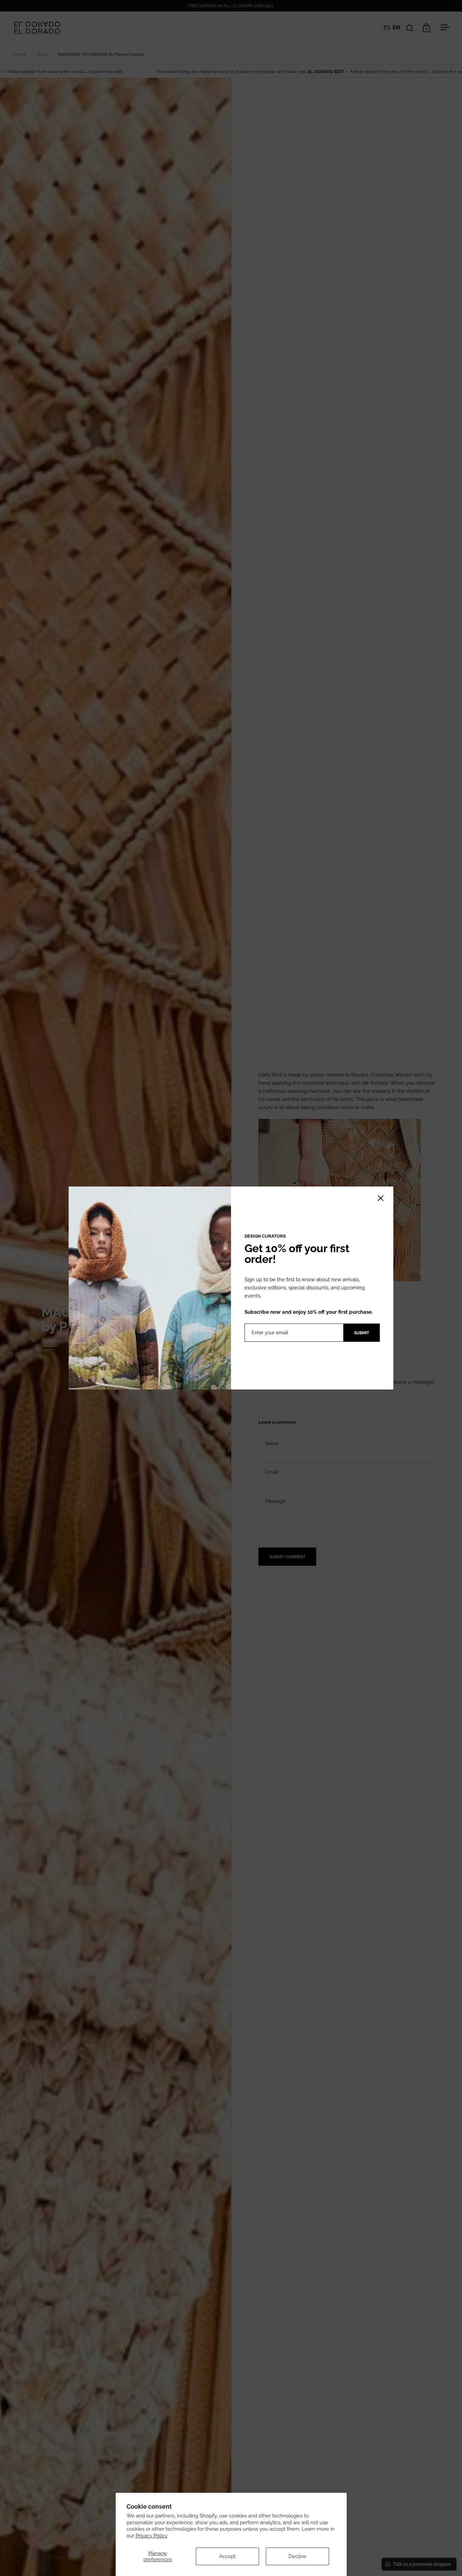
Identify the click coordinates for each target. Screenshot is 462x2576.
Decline (297, 2556)
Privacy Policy (152, 2536)
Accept (227, 2556)
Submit (362, 1333)
